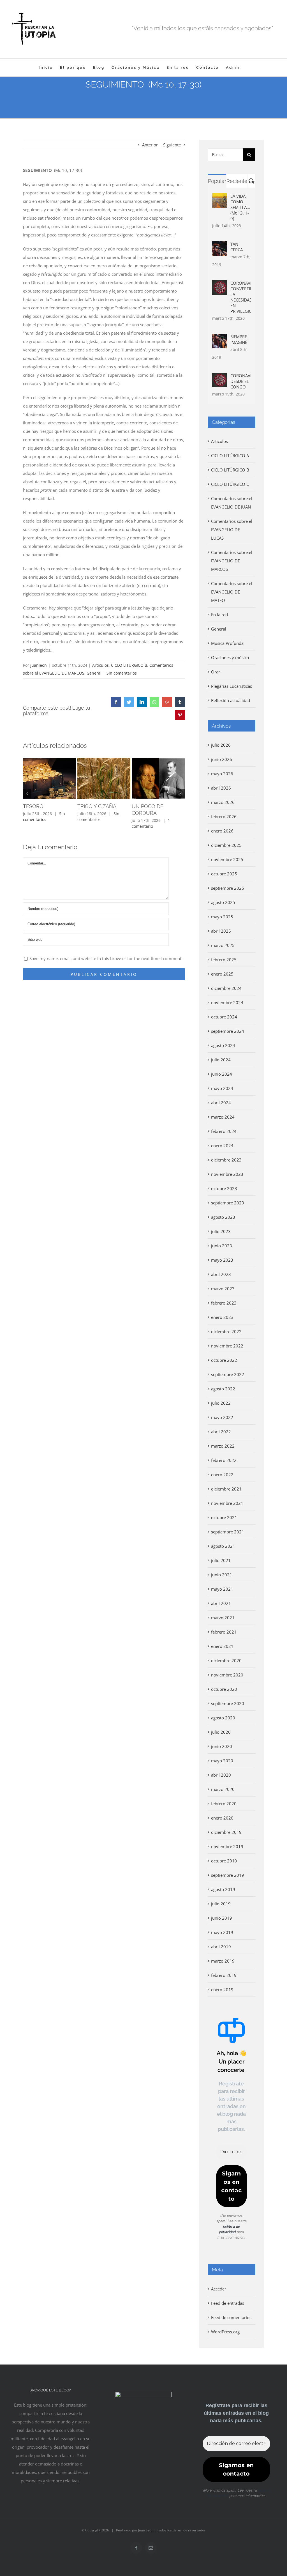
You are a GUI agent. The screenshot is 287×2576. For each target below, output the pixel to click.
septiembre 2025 (228, 888)
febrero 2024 (224, 1131)
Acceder (219, 2289)
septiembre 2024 (228, 1031)
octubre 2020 (224, 1689)
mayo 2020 (222, 1761)
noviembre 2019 (227, 1846)
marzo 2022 (223, 1446)
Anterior (150, 145)
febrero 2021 (224, 1632)
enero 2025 (222, 974)
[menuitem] (46, 67)
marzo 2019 (223, 1961)
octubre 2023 (224, 1188)
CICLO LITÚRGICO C (230, 484)
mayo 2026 (222, 774)
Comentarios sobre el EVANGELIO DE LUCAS (232, 530)
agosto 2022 (223, 1389)
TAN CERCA (237, 247)
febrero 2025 (224, 960)
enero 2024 (222, 1146)
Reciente (237, 181)
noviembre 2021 (227, 1503)
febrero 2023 (224, 1303)
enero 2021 (222, 1646)
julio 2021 (221, 1560)
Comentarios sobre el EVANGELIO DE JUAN (232, 503)
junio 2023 (222, 1246)
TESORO (33, 806)
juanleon (39, 665)
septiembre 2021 (228, 1532)
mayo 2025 (222, 917)
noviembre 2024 (227, 1002)
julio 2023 (221, 1231)
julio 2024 (221, 1060)
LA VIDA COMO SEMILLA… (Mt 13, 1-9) (240, 207)
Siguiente (172, 145)
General (94, 673)
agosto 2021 (223, 1546)
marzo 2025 (223, 945)
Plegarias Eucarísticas (232, 686)
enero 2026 (222, 831)
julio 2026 (221, 745)
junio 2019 (222, 1918)
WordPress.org (225, 2332)
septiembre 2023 (228, 1203)
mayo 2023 (222, 1260)
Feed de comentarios (231, 2317)
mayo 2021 (222, 1589)
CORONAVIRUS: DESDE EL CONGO (241, 381)
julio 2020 (221, 1732)
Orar (216, 672)
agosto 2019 (223, 1889)
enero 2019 (222, 1990)
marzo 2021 (223, 1618)
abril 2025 (221, 931)
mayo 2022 (222, 1417)
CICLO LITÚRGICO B (129, 665)
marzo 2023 (223, 1289)
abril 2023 (221, 1274)
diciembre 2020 (226, 1660)
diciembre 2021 (226, 1489)
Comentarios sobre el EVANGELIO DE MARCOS (232, 561)
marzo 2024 (223, 1117)
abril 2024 (221, 1103)
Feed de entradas (228, 2303)
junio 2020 (222, 1746)
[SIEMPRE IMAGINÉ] (219, 338)
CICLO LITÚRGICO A (230, 456)
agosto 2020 (223, 1718)
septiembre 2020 (228, 1703)
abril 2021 (221, 1603)
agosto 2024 (223, 1045)
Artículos (100, 665)
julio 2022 (221, 1403)
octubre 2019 (224, 1861)
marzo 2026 (223, 802)
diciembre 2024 (226, 988)
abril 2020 (221, 1775)
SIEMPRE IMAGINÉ (239, 339)
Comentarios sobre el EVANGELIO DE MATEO (232, 592)
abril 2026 (221, 788)
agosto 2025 (223, 902)
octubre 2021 (224, 1517)
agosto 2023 (223, 1217)
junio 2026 (222, 759)
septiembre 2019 (228, 1875)
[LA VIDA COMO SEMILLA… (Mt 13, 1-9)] (219, 197)
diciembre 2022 (226, 1331)
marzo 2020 (223, 1789)
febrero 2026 (224, 817)
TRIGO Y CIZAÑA (97, 806)
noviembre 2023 (227, 1174)
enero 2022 (222, 1475)
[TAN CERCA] (219, 245)
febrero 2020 (224, 1804)
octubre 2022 (224, 1360)
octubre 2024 (224, 1017)
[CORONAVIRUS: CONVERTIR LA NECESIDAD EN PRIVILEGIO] (219, 284)
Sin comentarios (122, 673)
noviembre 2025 (227, 859)
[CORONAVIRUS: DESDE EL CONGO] (219, 377)
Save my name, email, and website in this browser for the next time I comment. (106, 958)
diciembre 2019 (226, 1832)
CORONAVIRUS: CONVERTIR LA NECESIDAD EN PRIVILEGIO (241, 297)
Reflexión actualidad (231, 700)
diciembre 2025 (226, 845)
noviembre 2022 (227, 1346)
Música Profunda (227, 643)
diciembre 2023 (226, 1160)
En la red (219, 615)
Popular (217, 181)
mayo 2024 (222, 1088)
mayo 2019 (222, 1932)
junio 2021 (222, 1575)
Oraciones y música (230, 657)
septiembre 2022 (228, 1374)
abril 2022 (221, 1432)
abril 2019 (221, 1947)
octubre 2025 (224, 874)
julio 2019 (221, 1904)
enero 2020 (222, 1818)
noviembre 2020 (227, 1675)
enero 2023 (222, 1317)
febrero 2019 (224, 1975)
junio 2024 (222, 1074)
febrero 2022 (224, 1460)
